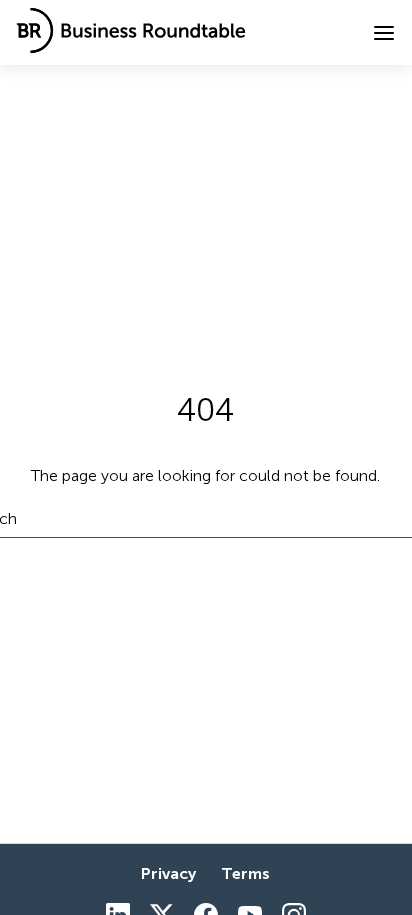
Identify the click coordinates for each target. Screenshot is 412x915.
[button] (384, 33)
